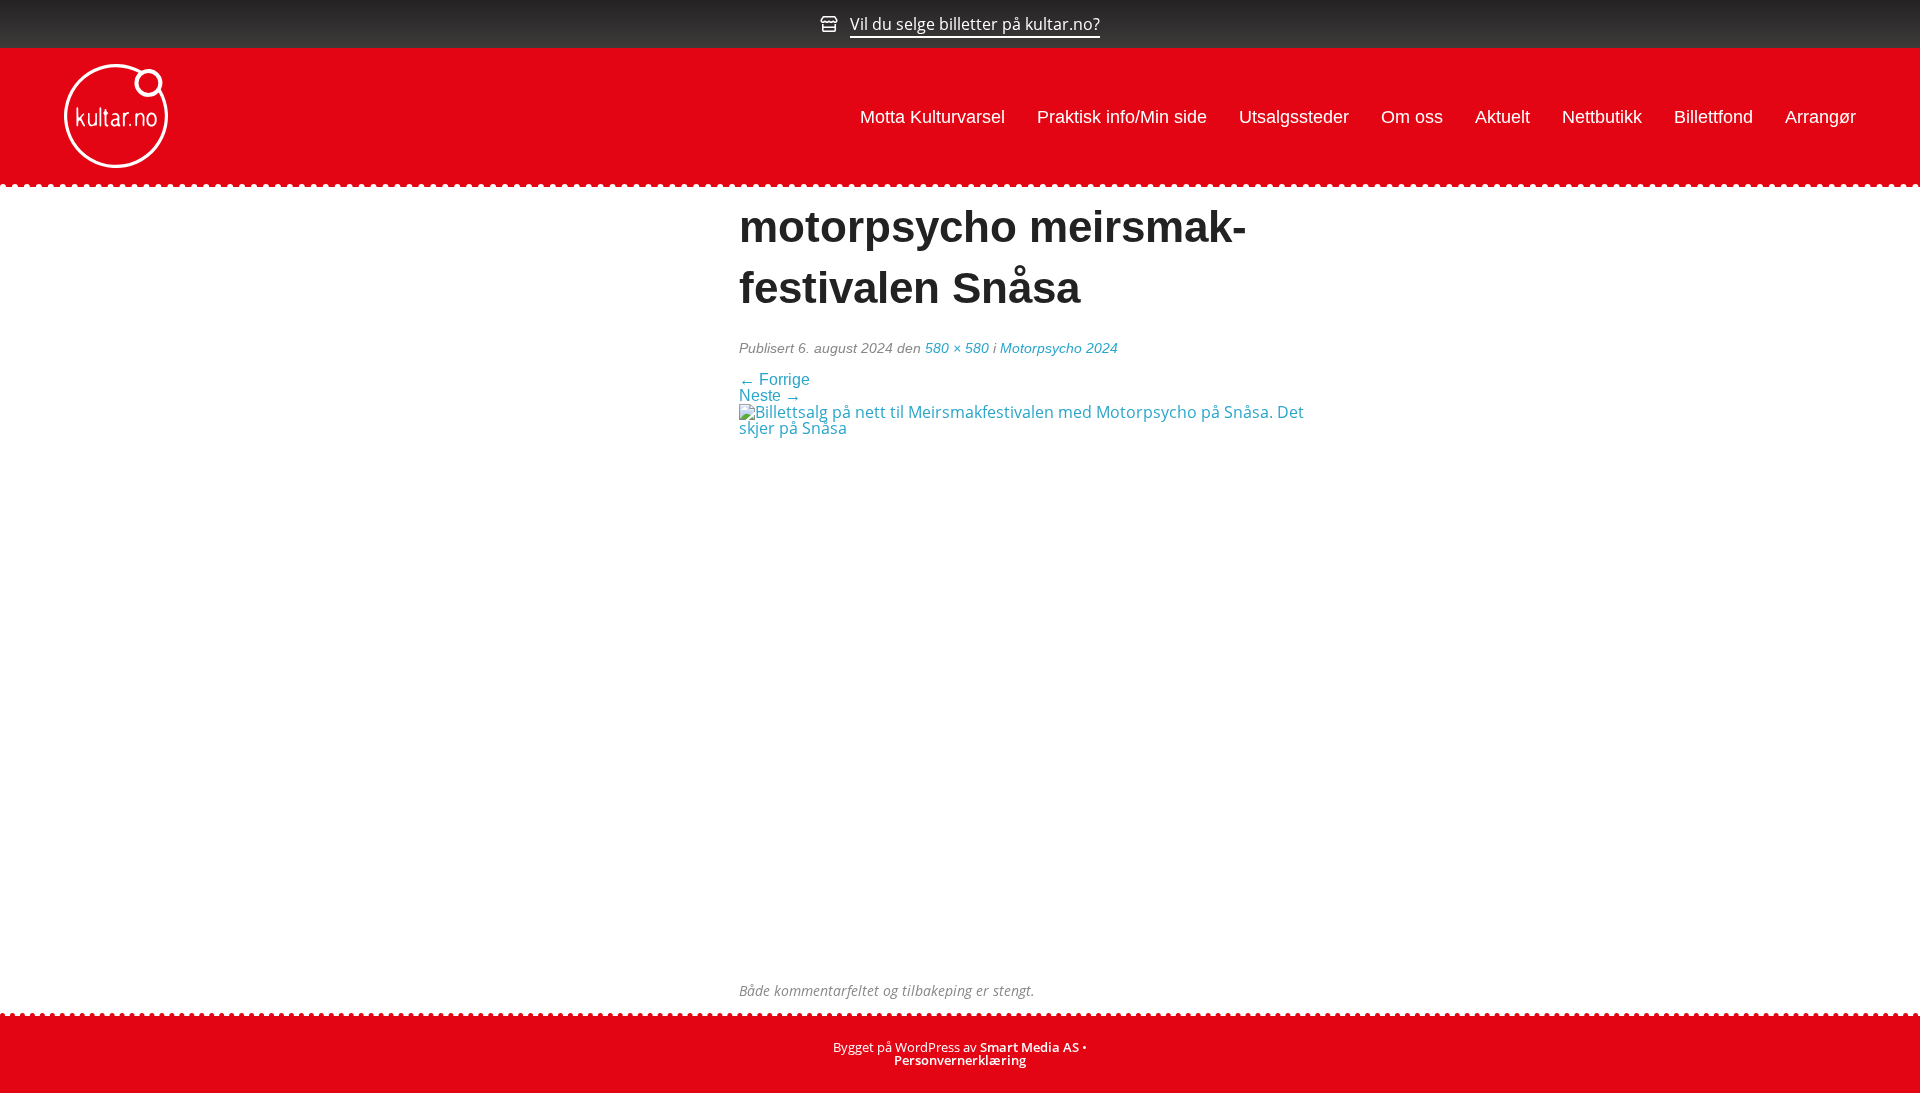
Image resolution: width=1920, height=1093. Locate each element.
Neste (770, 395)
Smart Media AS (1029, 1047)
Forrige (774, 379)
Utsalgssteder (1294, 117)
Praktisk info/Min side (1122, 117)
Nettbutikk (1602, 117)
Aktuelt (1502, 117)
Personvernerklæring (960, 1060)
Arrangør (1820, 117)
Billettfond (1713, 117)
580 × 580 (957, 348)
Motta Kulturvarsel (932, 117)
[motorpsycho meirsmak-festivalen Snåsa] (1029, 693)
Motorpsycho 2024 (1059, 348)
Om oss (1412, 117)
